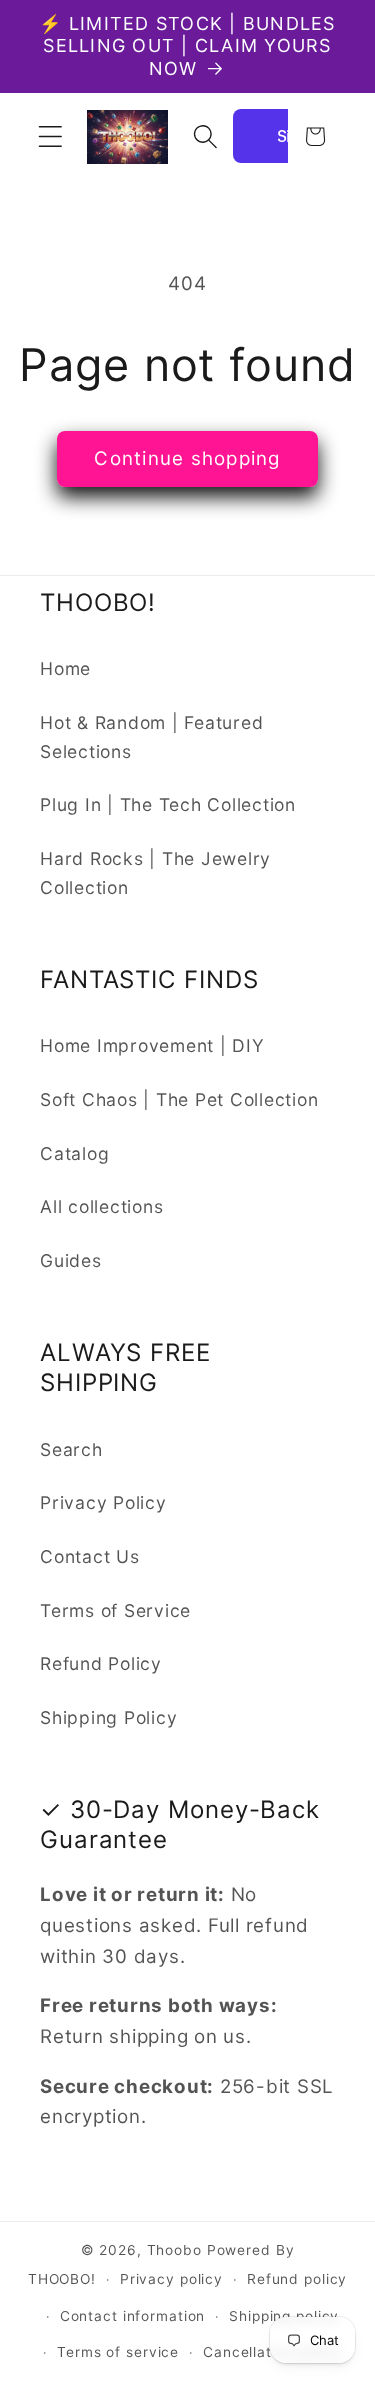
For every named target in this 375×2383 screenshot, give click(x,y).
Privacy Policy (103, 1502)
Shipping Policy (108, 1717)
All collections (101, 1206)
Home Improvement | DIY (152, 1045)
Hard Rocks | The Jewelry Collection (155, 873)
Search (71, 1449)
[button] (50, 136)
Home (65, 668)
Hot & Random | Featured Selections (151, 737)
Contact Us (90, 1556)
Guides (71, 1260)
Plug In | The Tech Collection (168, 804)
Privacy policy (171, 2279)
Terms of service (118, 2352)
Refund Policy (101, 1663)
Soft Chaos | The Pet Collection (179, 1099)
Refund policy (297, 2279)
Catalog (74, 1153)
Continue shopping (187, 458)
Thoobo (174, 2250)
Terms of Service (115, 1610)
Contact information (133, 2316)
